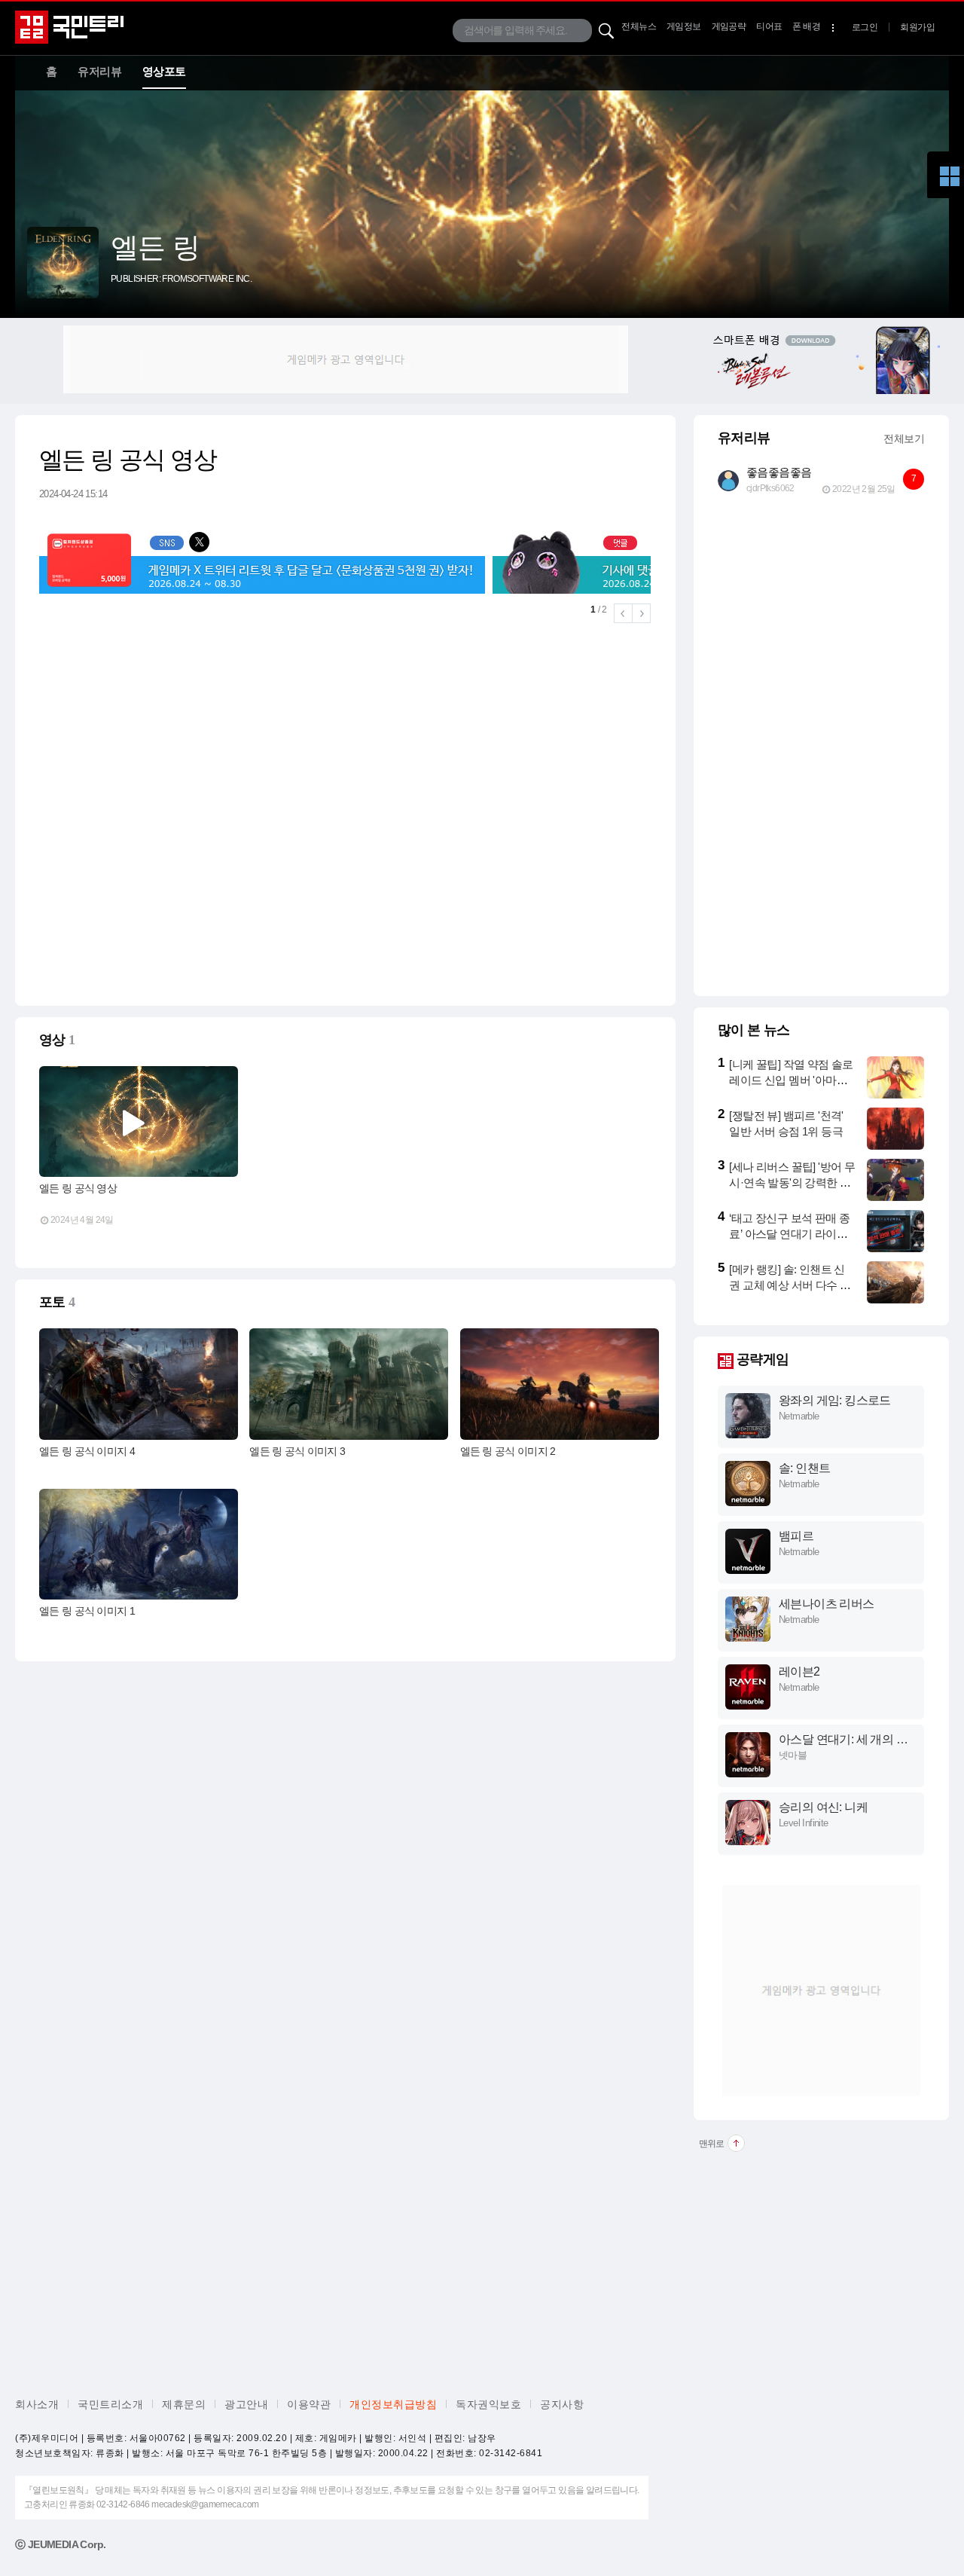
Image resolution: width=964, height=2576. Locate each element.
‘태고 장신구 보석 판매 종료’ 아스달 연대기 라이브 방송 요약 (789, 1234)
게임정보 (684, 26)
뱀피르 (796, 1536)
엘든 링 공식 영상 (78, 1188)
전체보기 (904, 439)
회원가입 (917, 27)
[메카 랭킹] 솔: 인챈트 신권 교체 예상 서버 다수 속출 (790, 1285)
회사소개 (37, 2404)
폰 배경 (806, 26)
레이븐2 (799, 1671)
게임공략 (729, 26)
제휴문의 (184, 2404)
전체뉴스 (639, 26)
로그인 (865, 27)
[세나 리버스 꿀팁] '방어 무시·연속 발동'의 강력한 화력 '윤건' (792, 1183)
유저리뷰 (99, 71)
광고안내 (246, 2404)
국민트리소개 (110, 2404)
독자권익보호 (488, 2404)
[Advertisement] (346, 359)
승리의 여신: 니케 (823, 1807)
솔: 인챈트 (804, 1468)
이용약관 (309, 2404)
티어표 (769, 26)
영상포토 (164, 71)
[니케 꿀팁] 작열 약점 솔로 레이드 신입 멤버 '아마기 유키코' (791, 1080)
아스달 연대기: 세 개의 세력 (843, 1740)
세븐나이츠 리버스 (827, 1604)
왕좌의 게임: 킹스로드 (835, 1400)
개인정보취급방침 (393, 2404)
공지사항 (562, 2404)
